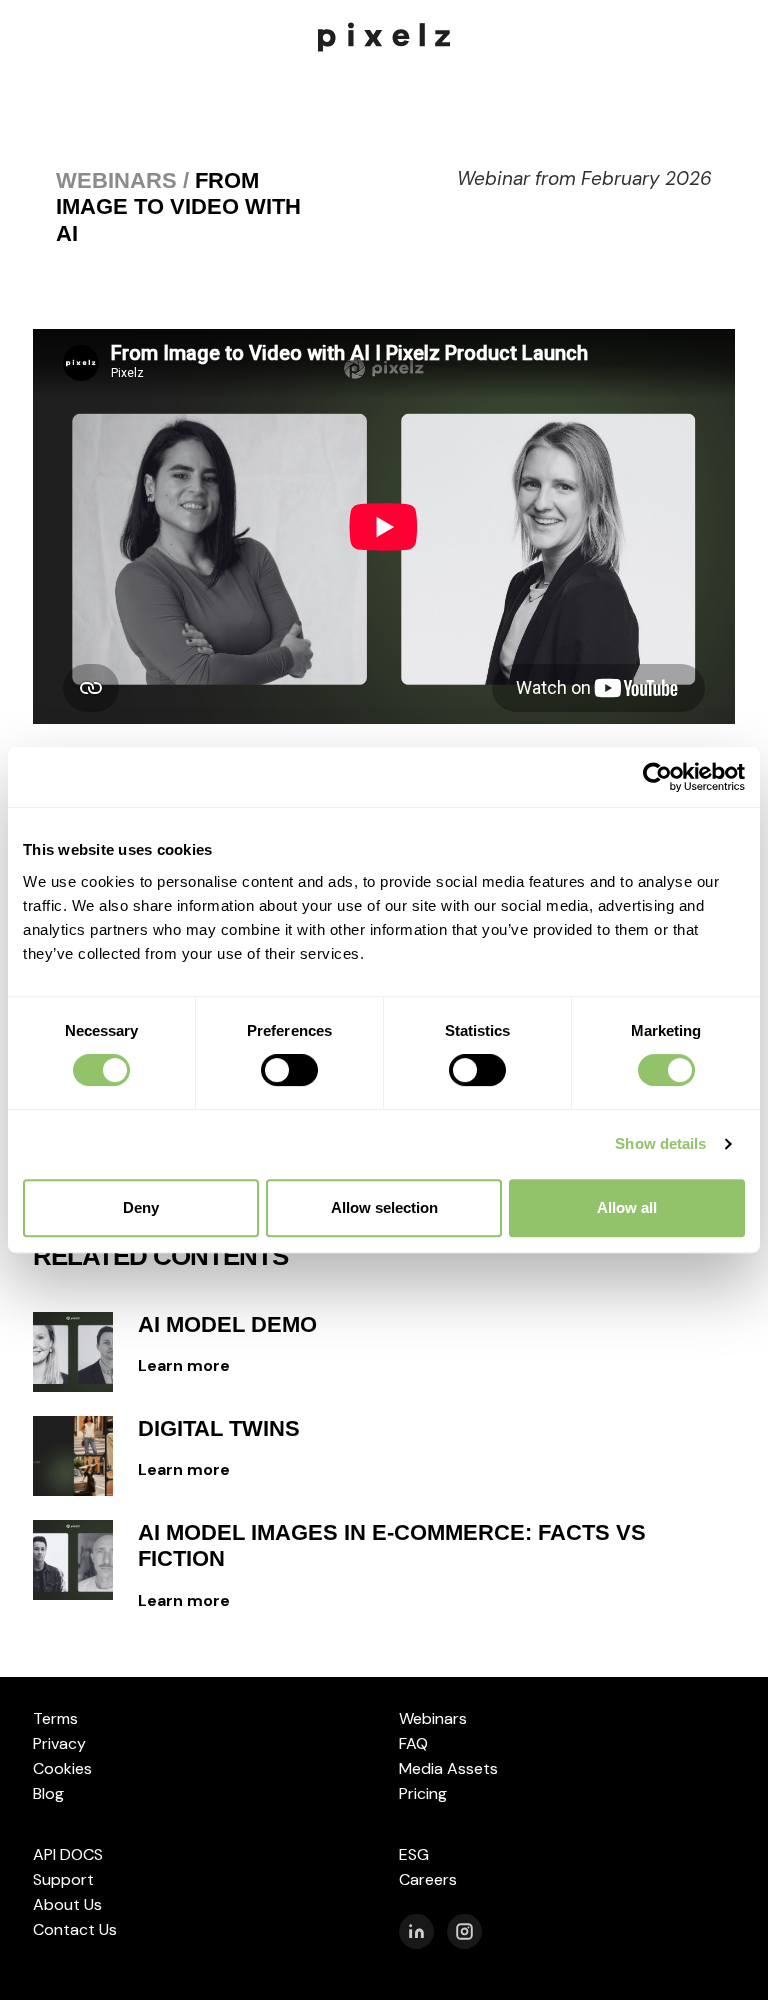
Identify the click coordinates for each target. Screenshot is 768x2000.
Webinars (433, 1718)
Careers (428, 1879)
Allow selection (384, 1207)
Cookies (62, 1768)
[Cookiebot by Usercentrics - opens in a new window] (657, 777)
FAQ (413, 1743)
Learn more (184, 1365)
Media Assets (448, 1768)
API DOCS (68, 1854)
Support (63, 1879)
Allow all (627, 1207)
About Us (67, 1904)
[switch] (289, 1070)
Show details (660, 1143)
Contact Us (75, 1929)
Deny (141, 1207)
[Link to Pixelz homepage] (384, 36)
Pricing (423, 1793)
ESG (414, 1854)
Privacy (59, 1743)
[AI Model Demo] (73, 1352)
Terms (55, 1718)
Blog (48, 1793)
